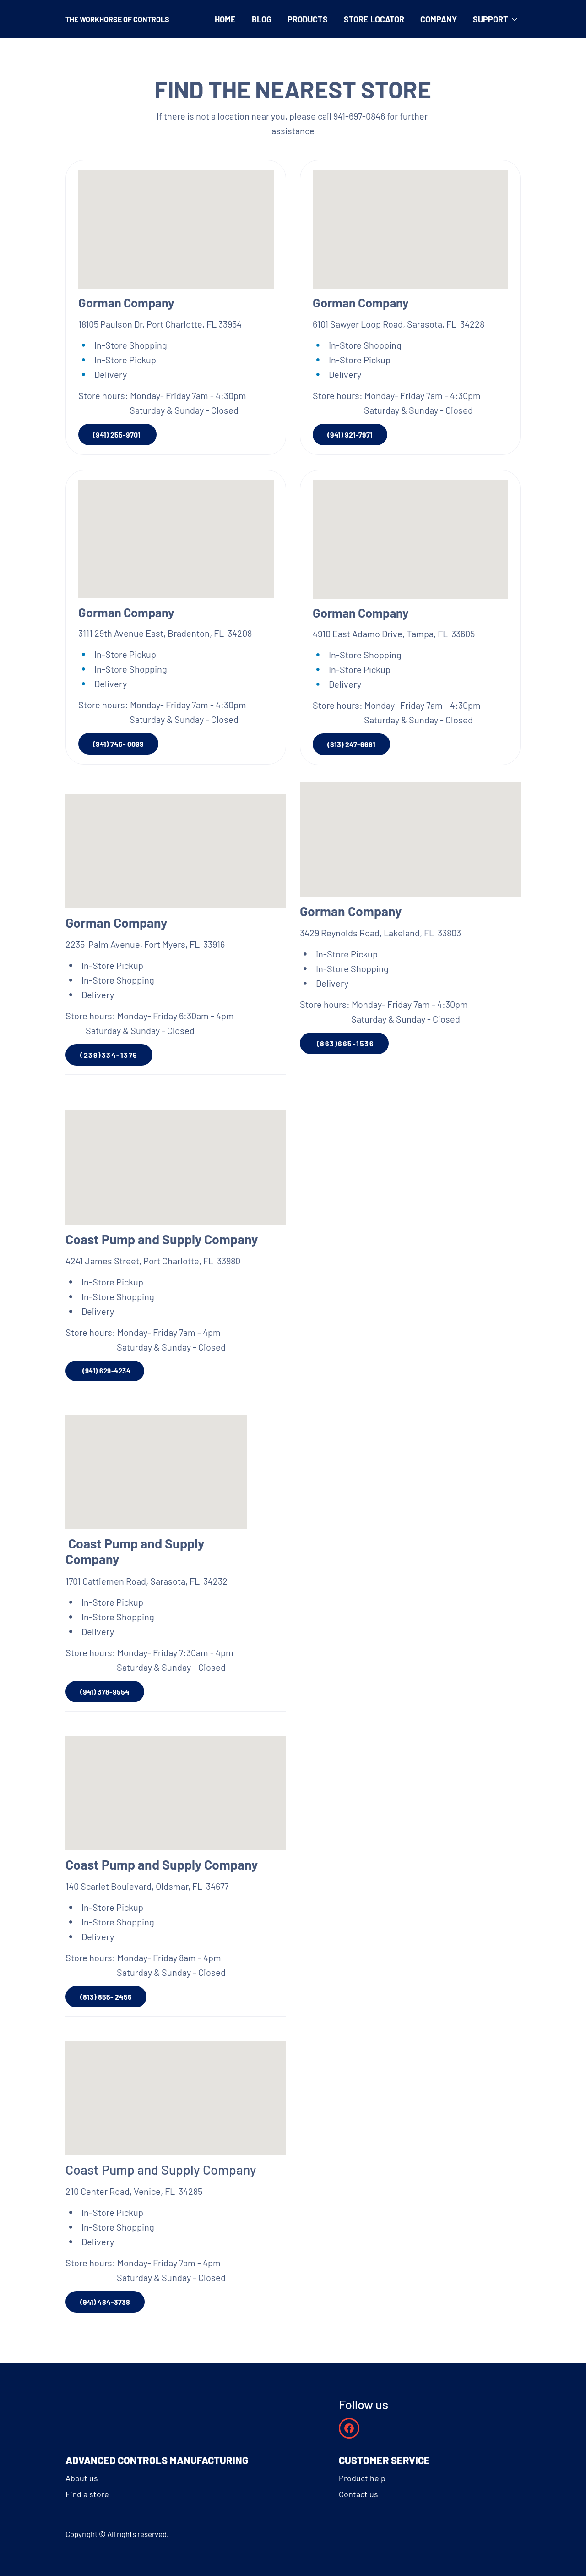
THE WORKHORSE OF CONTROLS (117, 19)
